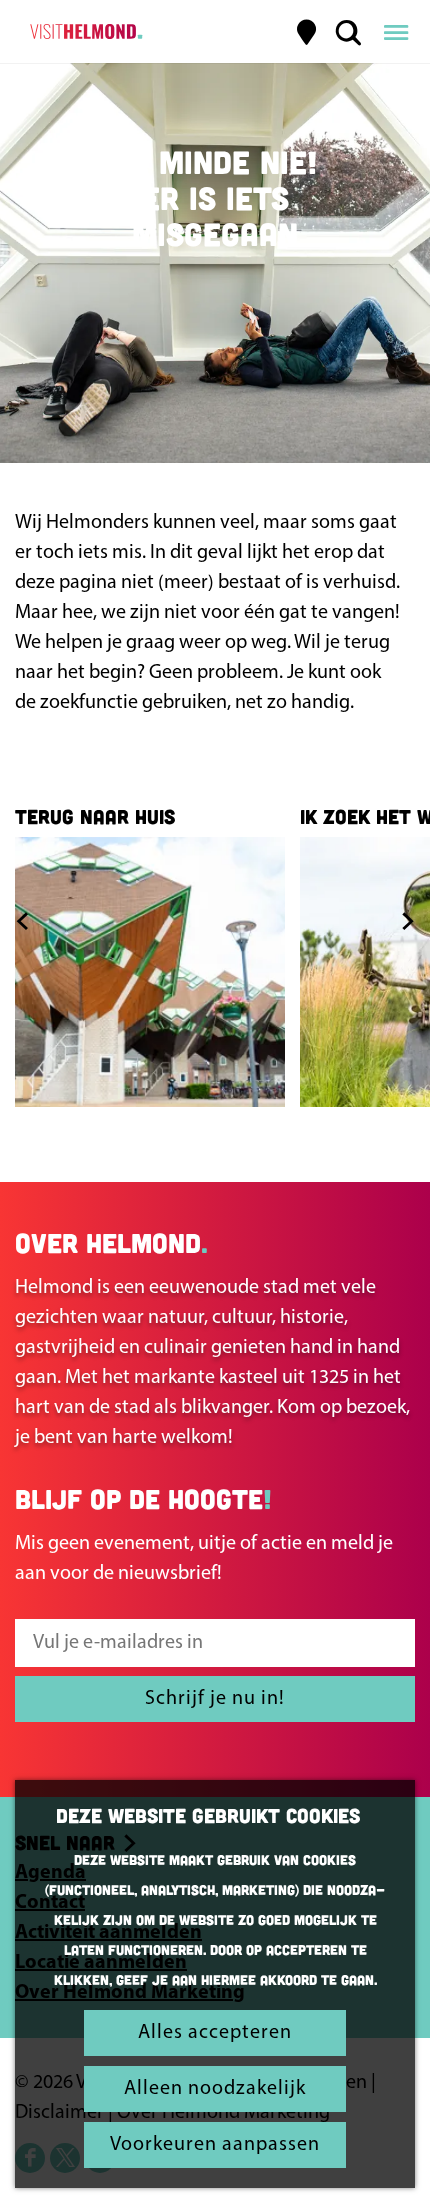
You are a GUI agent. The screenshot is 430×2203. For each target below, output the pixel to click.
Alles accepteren (215, 2033)
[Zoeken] (348, 32)
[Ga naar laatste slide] (22, 920)
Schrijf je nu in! (215, 1699)
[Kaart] (307, 32)
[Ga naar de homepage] (83, 32)
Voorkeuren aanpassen (215, 2145)
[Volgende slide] (407, 920)
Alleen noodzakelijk (215, 2089)
